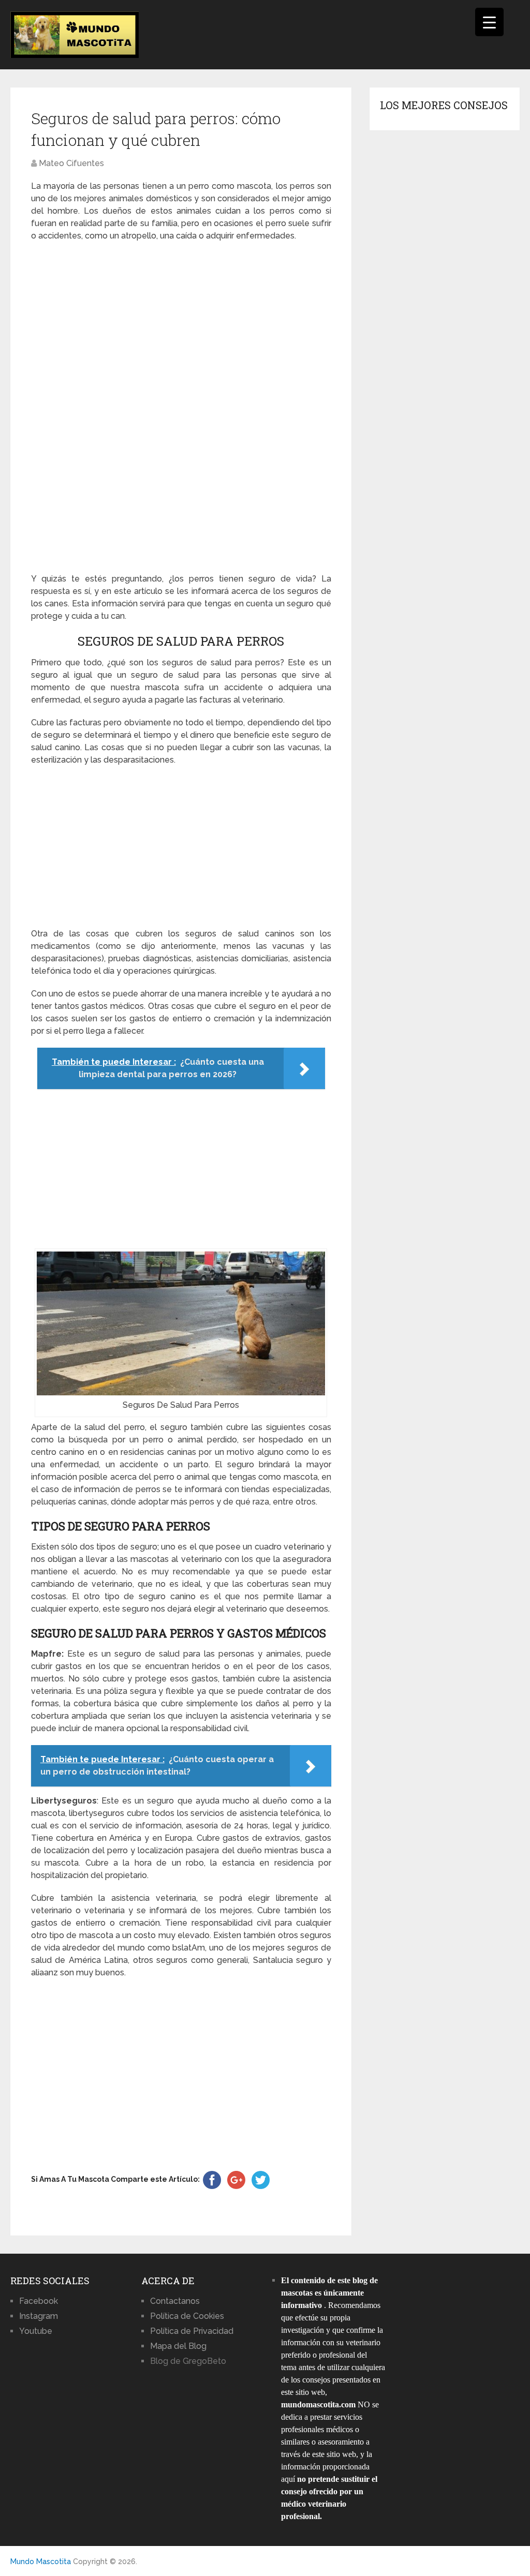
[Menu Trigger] (489, 22)
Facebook (39, 2301)
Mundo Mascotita (41, 2562)
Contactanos (175, 2301)
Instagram (39, 2316)
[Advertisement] (181, 408)
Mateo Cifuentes (71, 163)
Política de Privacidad (192, 2331)
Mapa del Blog (178, 2346)
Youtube (36, 2331)
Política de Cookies (187, 2316)
